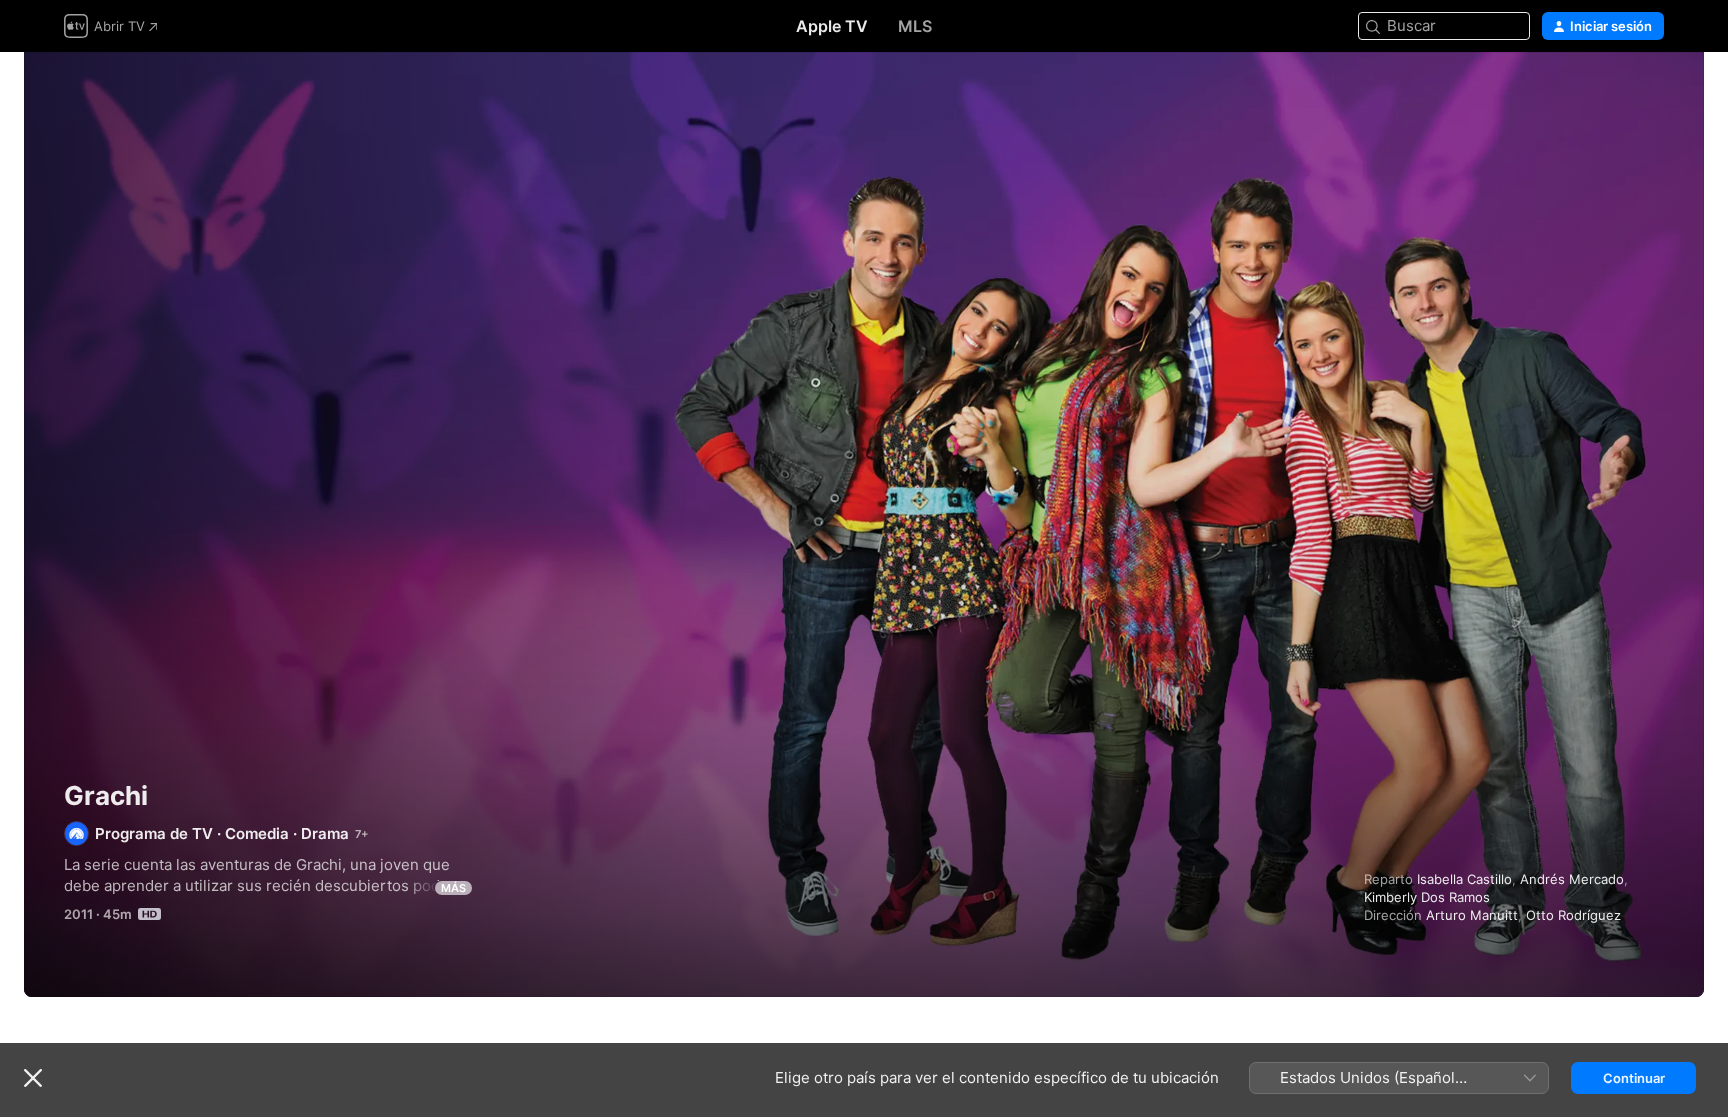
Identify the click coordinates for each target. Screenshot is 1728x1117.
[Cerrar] (33, 1078)
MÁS (453, 888)
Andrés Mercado (1572, 879)
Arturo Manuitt (1472, 915)
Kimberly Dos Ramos (1427, 897)
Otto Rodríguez (1573, 915)
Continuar (1634, 1078)
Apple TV (832, 26)
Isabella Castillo (1464, 879)
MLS (915, 26)
